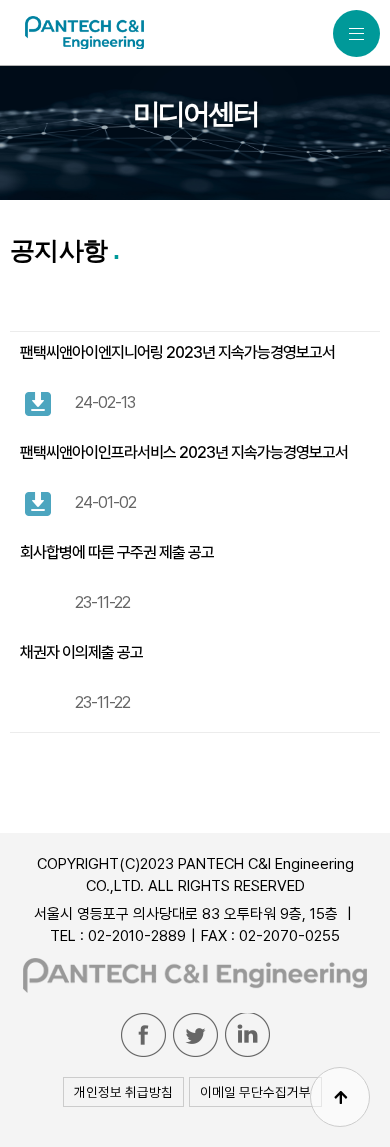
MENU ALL (356, 33)
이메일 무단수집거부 (255, 1092)
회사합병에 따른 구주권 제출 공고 (117, 552)
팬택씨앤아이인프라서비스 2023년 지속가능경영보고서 (184, 452)
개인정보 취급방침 (123, 1092)
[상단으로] (340, 1097)
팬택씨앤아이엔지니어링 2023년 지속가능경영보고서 (177, 352)
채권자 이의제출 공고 (81, 652)
